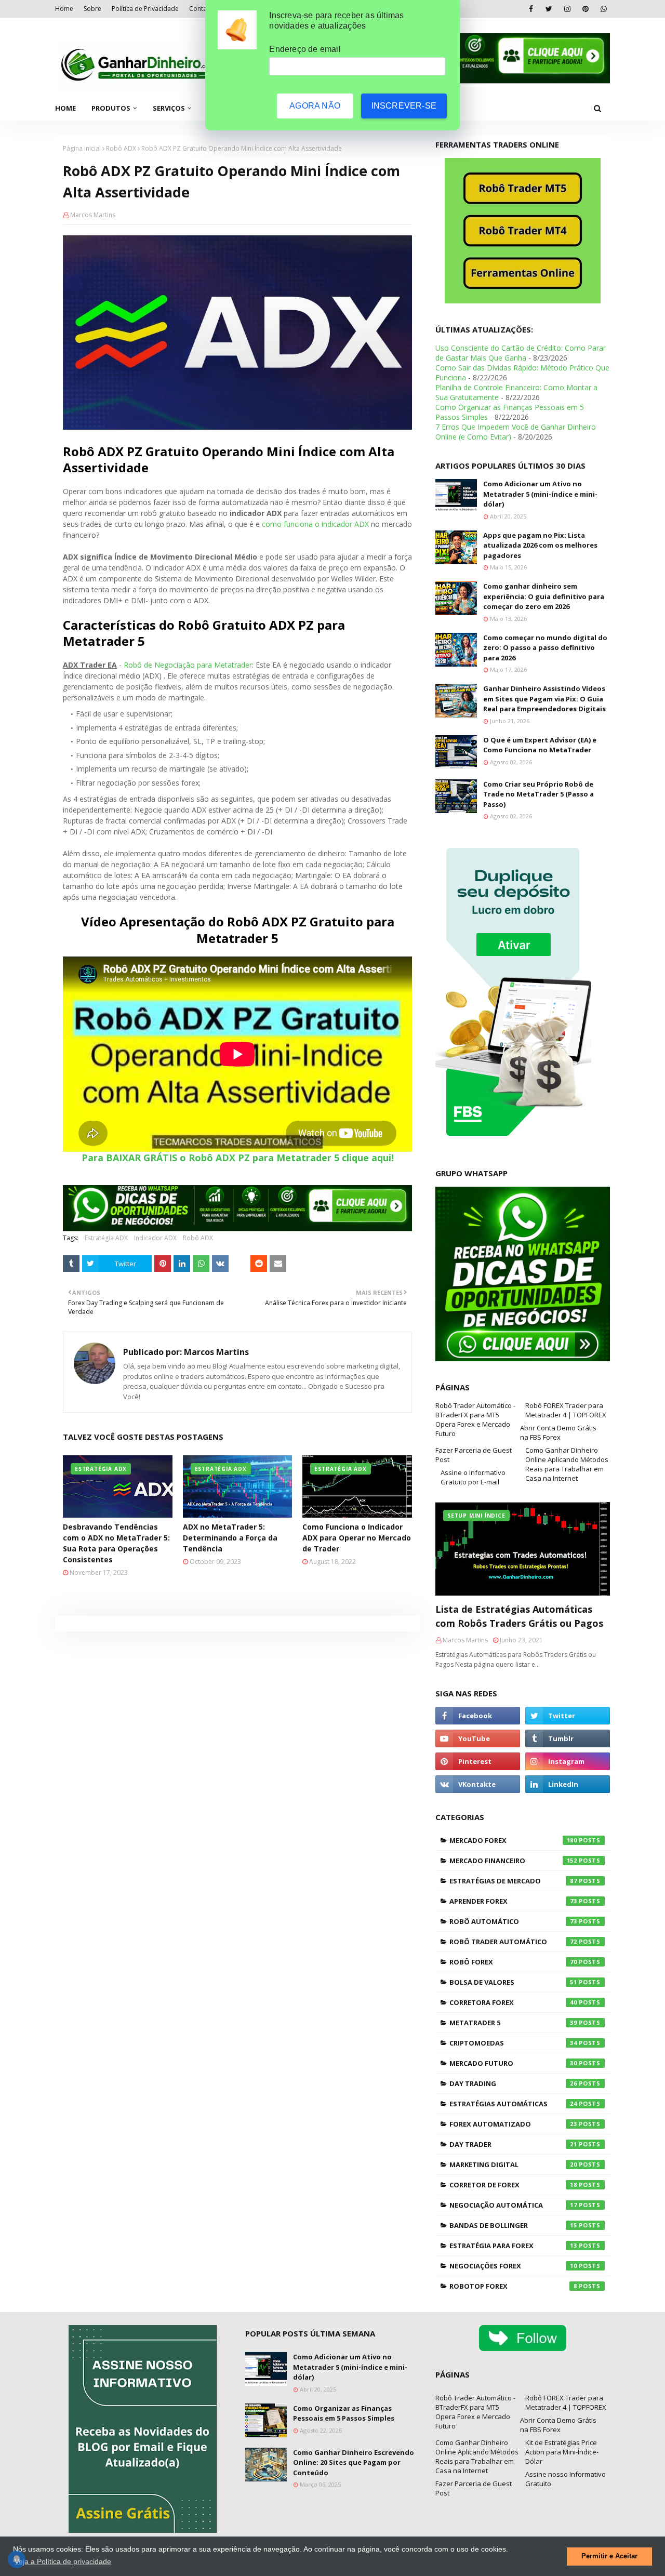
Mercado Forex (513, 1840)
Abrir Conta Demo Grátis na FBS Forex (558, 1432)
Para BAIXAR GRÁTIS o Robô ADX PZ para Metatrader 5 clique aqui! (238, 1158)
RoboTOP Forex (513, 2286)
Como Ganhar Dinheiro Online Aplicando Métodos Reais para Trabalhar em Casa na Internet (567, 1464)
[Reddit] (259, 1264)
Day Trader (513, 2144)
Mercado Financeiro (513, 1861)
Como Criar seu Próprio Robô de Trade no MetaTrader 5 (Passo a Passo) (538, 794)
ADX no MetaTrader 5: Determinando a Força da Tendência (230, 1538)
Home (64, 9)
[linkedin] (568, 1784)
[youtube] (478, 1738)
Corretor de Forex (513, 2185)
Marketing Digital (513, 2165)
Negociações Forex (513, 2266)
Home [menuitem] (65, 108)
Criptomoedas (513, 2043)
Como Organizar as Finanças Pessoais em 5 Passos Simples (344, 2413)
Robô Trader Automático (513, 1942)
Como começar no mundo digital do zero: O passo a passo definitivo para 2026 (545, 648)
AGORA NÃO (315, 106)
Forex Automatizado (513, 2124)
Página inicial (82, 148)
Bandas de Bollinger (513, 2225)
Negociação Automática (513, 2205)
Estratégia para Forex (513, 2246)
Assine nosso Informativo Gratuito (566, 2479)
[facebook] (531, 9)
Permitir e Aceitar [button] (609, 2556)
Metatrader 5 (513, 2023)
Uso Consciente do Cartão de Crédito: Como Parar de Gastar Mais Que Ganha (521, 353)
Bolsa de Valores (513, 1982)
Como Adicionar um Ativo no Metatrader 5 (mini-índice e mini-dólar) (540, 494)
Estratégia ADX (106, 1238)
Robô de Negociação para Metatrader (188, 665)
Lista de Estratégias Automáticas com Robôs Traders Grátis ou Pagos (519, 1616)
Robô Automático (513, 1921)
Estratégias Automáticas (513, 2104)
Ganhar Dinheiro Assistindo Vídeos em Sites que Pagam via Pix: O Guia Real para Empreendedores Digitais (544, 699)
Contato (201, 9)
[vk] (478, 1784)
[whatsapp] (603, 9)
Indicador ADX (155, 1238)
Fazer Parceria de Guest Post (474, 1455)
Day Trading (513, 2083)
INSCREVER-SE (404, 106)
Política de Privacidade (145, 9)
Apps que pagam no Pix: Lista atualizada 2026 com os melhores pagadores (540, 545)
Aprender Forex (513, 1901)
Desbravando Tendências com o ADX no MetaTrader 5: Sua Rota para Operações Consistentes (116, 1543)
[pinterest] (585, 9)
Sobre (92, 9)
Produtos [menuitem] (111, 108)
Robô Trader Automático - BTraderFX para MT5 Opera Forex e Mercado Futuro (475, 1419)
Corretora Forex (513, 2002)
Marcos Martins (93, 215)
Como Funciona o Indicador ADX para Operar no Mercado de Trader (357, 1538)
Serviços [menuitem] (169, 108)
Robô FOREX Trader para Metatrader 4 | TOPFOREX (566, 1410)
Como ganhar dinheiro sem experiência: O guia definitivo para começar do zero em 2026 (544, 596)
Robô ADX (121, 148)
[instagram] (567, 9)
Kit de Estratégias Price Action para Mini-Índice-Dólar (562, 2452)
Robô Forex (513, 1962)
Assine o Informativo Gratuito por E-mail (473, 1477)
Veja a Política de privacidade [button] (63, 2561)
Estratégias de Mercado (513, 1881)
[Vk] (220, 1264)
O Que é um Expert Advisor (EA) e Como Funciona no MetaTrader (540, 745)
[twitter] (549, 9)
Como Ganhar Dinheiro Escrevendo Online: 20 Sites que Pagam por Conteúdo (354, 2462)
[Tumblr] (71, 1264)
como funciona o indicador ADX (315, 524)
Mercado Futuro (513, 2063)
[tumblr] (568, 1738)
